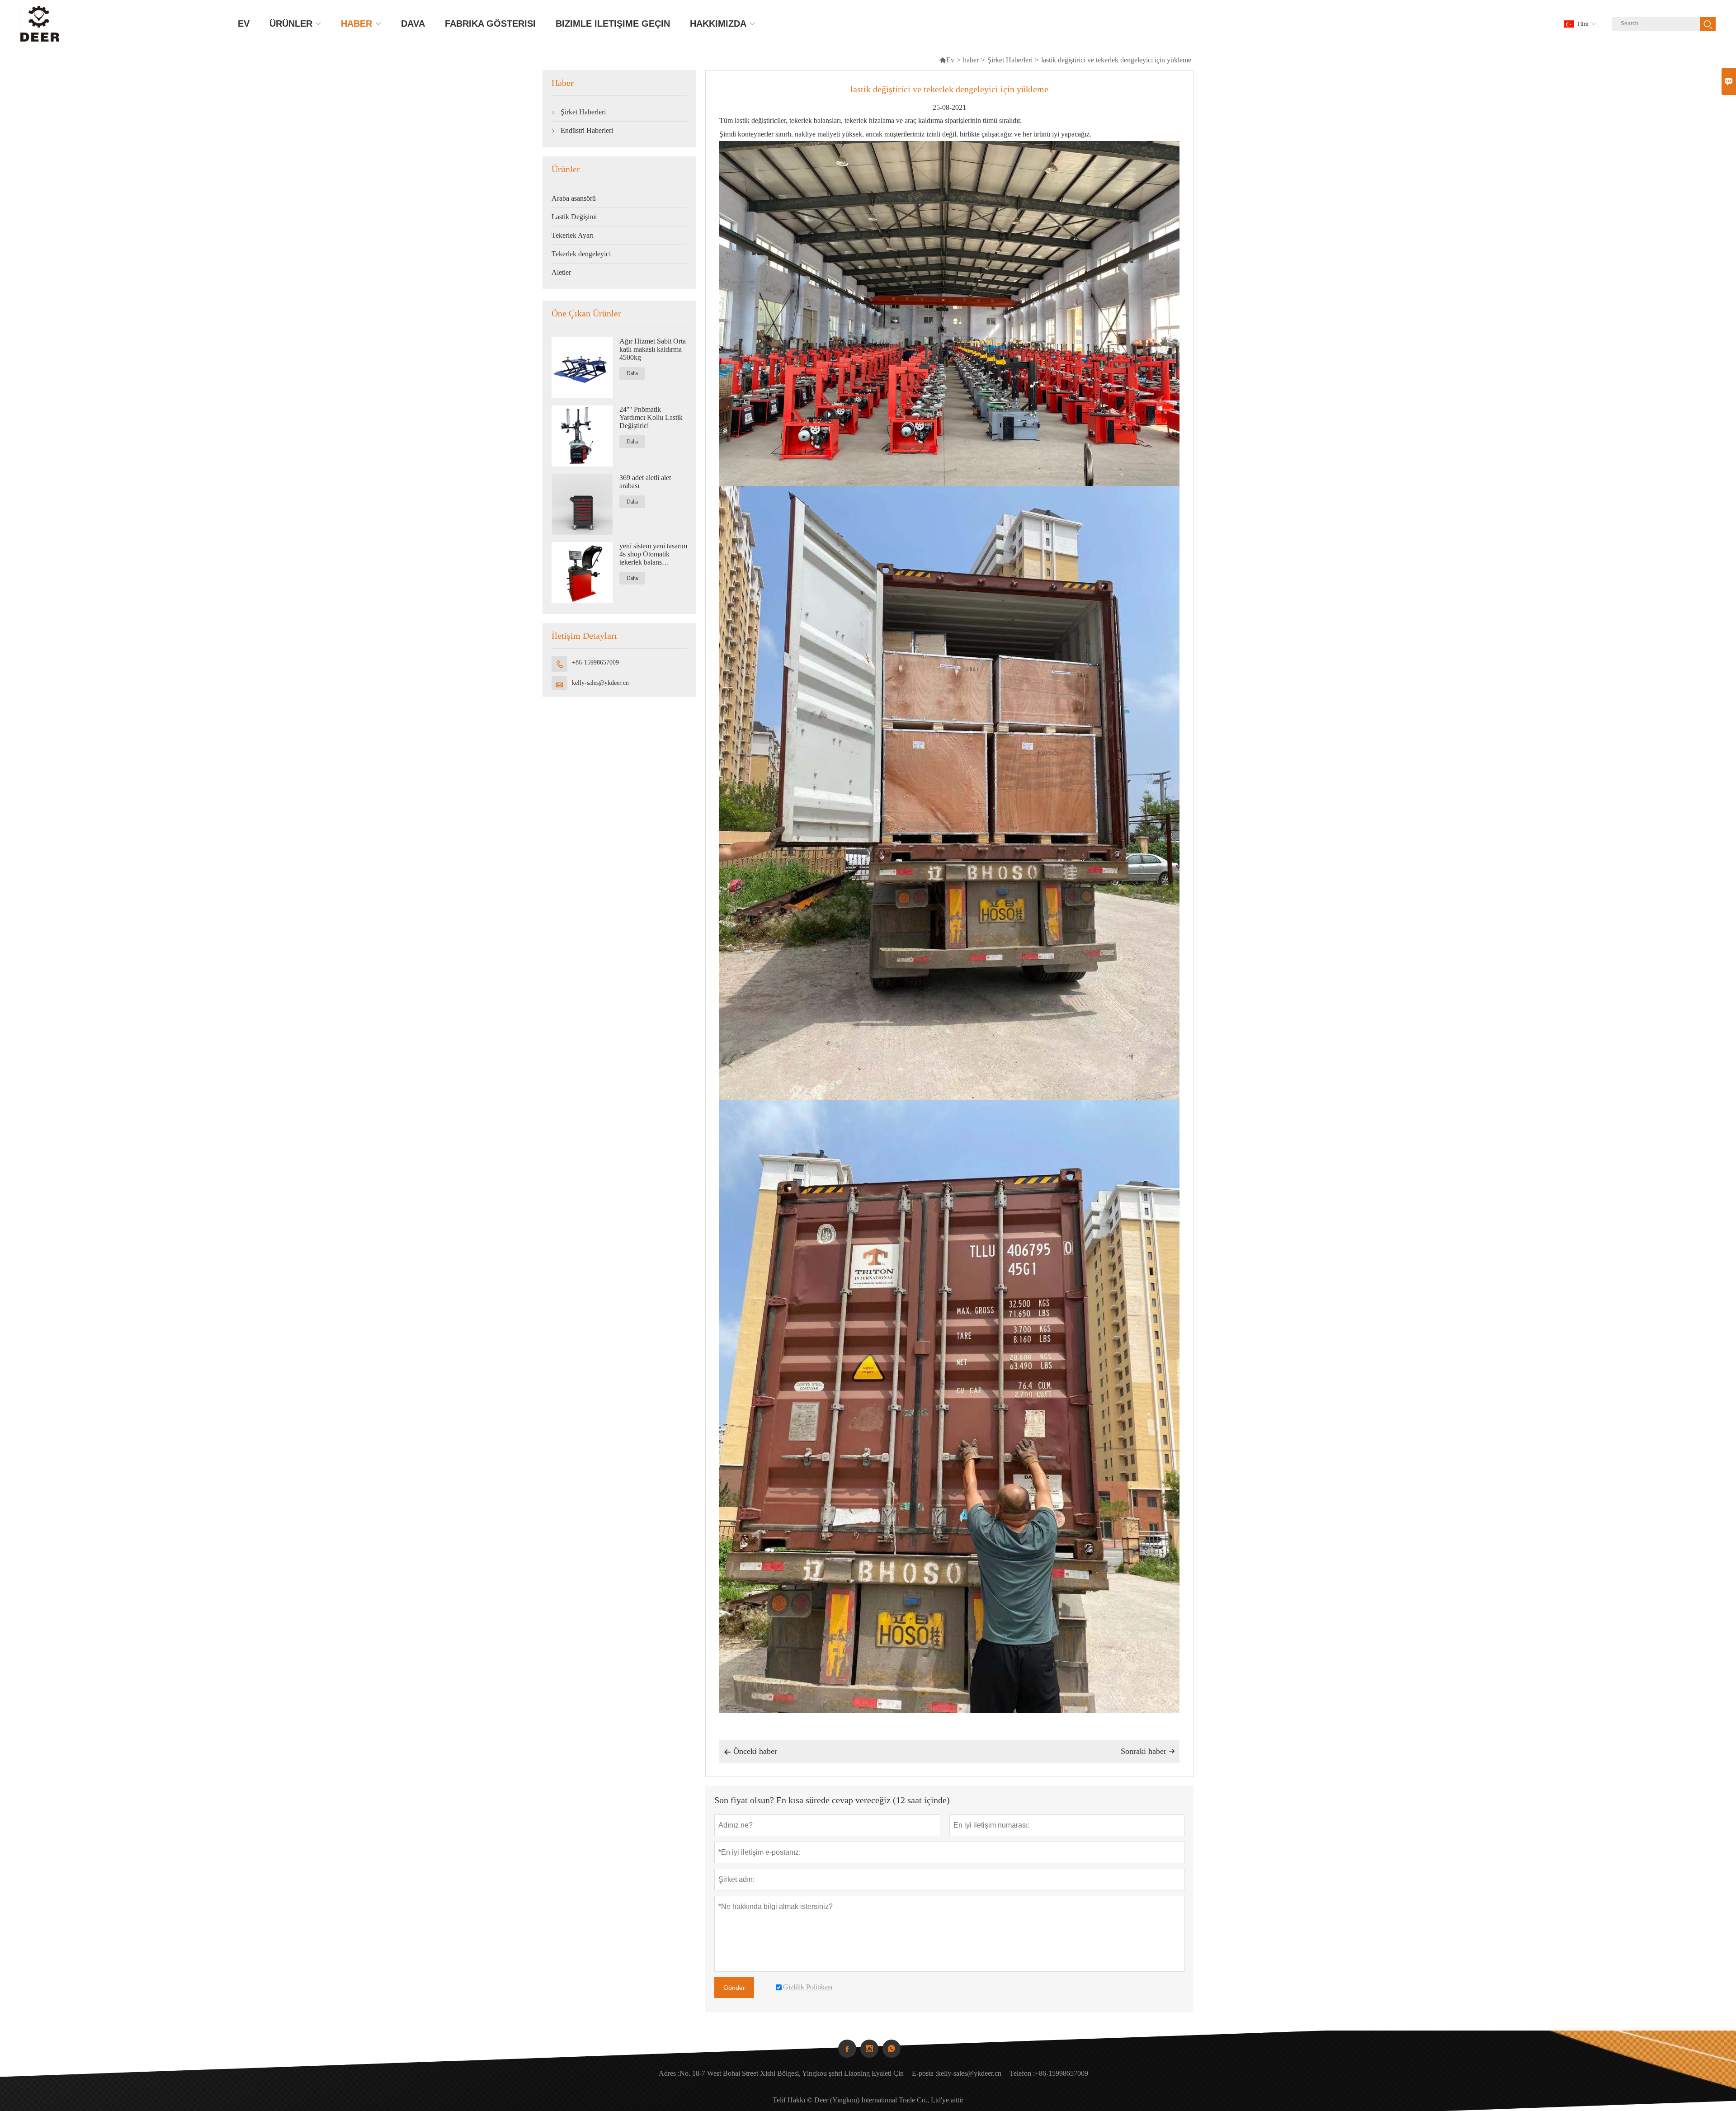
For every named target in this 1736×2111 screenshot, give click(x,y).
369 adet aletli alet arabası (645, 482)
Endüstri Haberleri (587, 130)
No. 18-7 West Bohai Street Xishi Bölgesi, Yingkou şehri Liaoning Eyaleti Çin (792, 2073)
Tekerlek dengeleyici (581, 254)
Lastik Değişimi (574, 217)
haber (971, 60)
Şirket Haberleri (1010, 60)
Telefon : (1022, 2073)
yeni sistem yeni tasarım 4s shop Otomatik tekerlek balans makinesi (653, 554)
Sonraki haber (1148, 1751)
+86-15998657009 (595, 662)
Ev (947, 60)
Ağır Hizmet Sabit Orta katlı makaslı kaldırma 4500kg (653, 349)
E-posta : (925, 2073)
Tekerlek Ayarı (573, 235)
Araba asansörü (574, 198)
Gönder (734, 1988)
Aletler (561, 272)
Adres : (669, 2073)
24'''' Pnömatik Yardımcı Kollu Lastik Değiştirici (651, 417)
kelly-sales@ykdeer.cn (600, 683)
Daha (632, 373)
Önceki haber (750, 1751)
